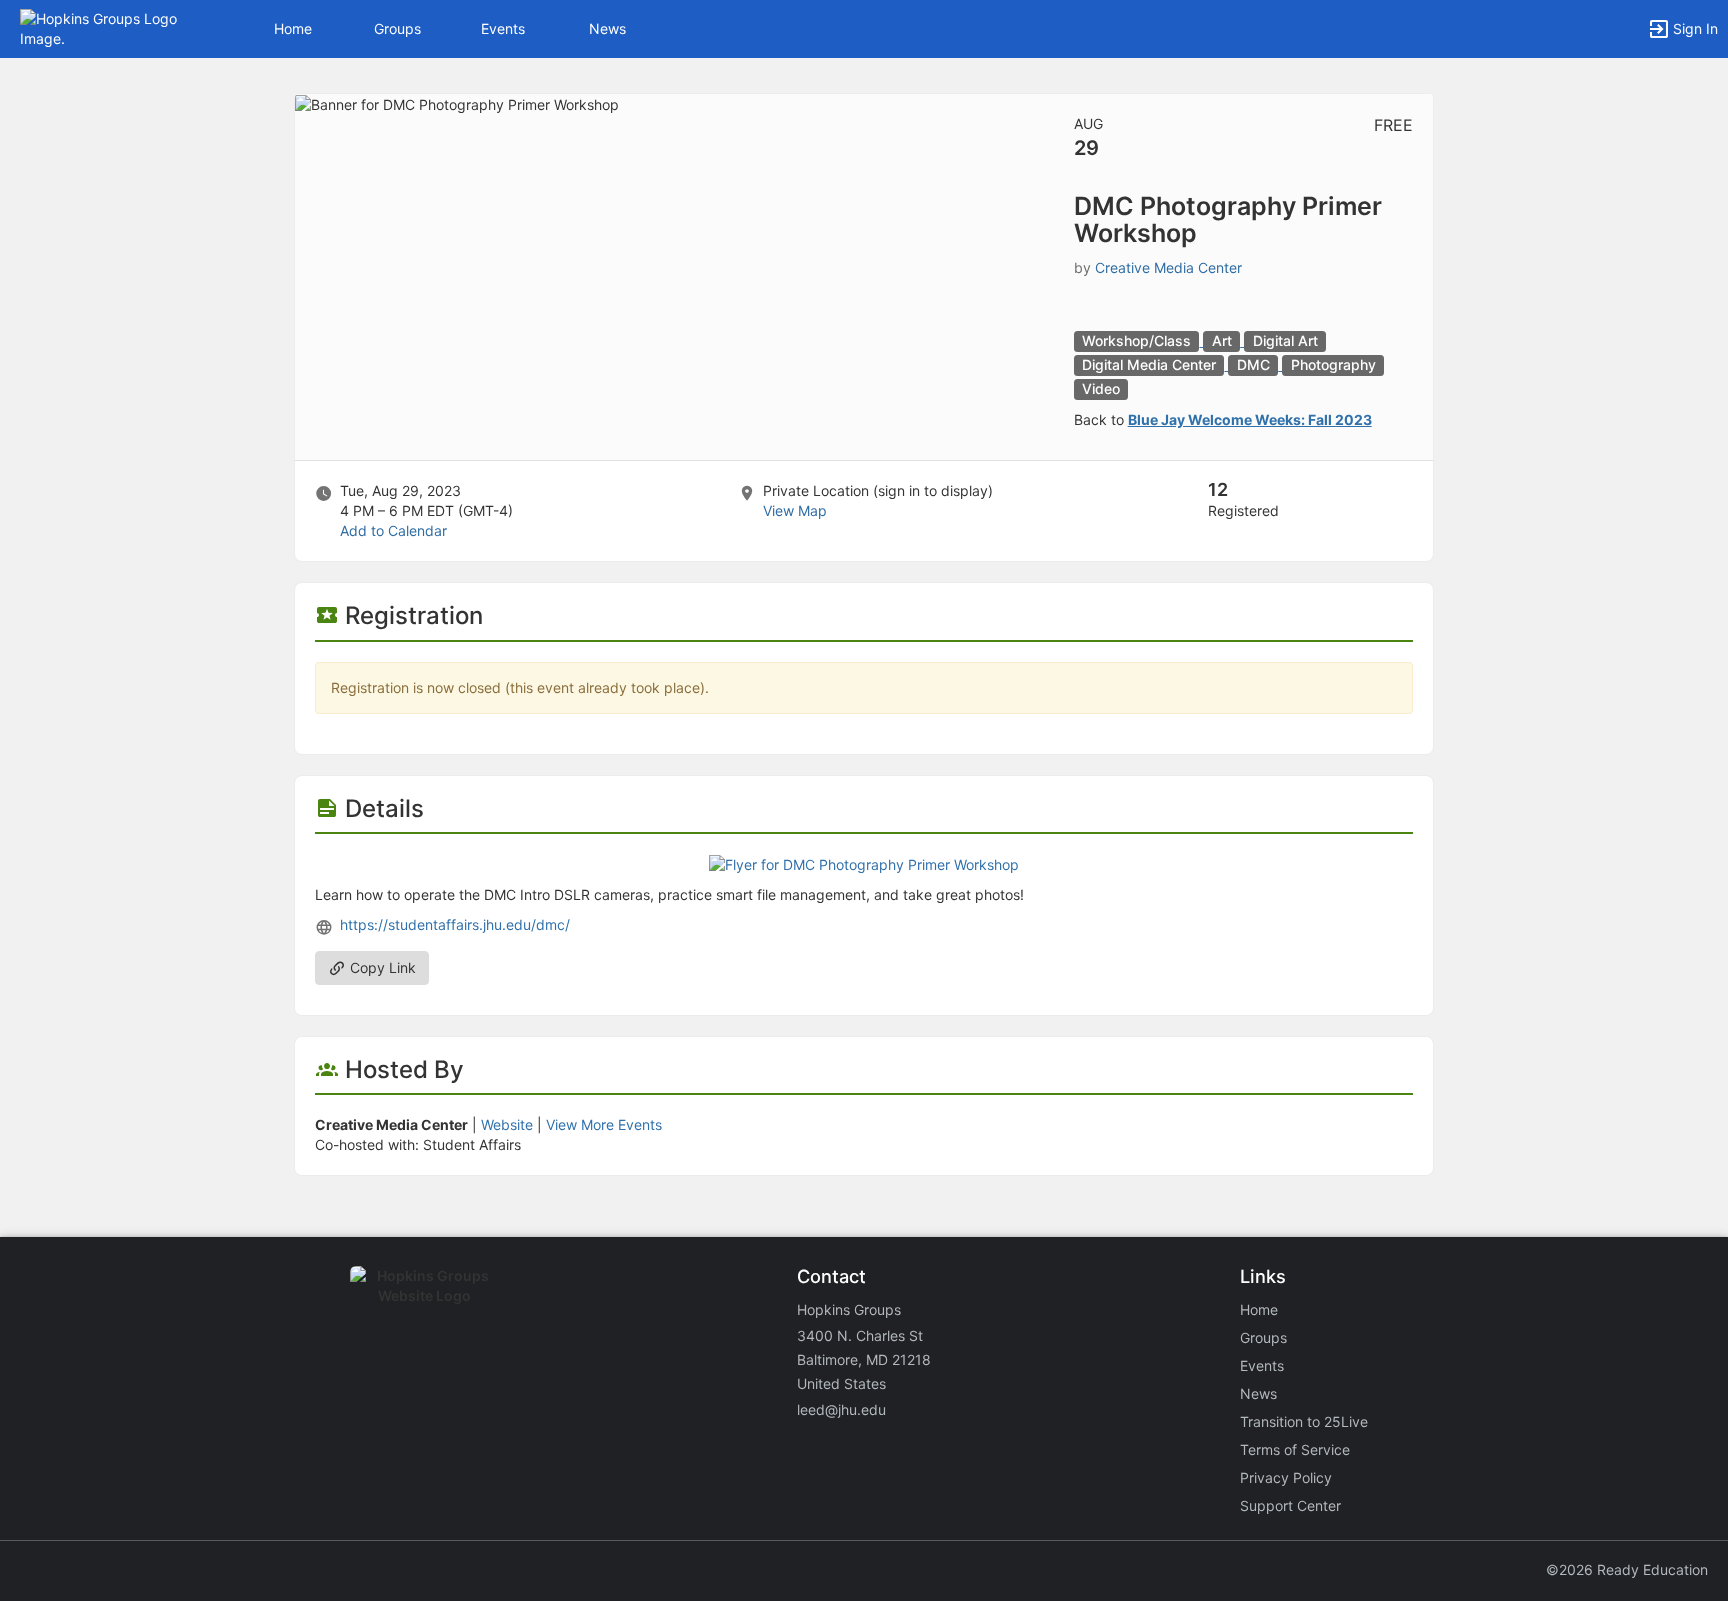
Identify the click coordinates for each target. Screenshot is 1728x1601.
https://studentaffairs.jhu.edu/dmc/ (455, 924)
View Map (795, 510)
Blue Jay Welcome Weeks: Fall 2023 (1250, 419)
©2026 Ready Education (1627, 1569)
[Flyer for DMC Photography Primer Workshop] (864, 863)
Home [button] (293, 28)
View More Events (604, 1124)
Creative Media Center (1168, 267)
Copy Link (381, 967)
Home (1259, 1309)
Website (507, 1124)
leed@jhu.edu (841, 1409)
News (607, 28)
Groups (397, 28)
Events (503, 28)
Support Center (1290, 1505)
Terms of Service (1295, 1449)
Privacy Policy (1286, 1477)
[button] (102, 27)
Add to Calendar (393, 530)
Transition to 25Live (1304, 1421)
